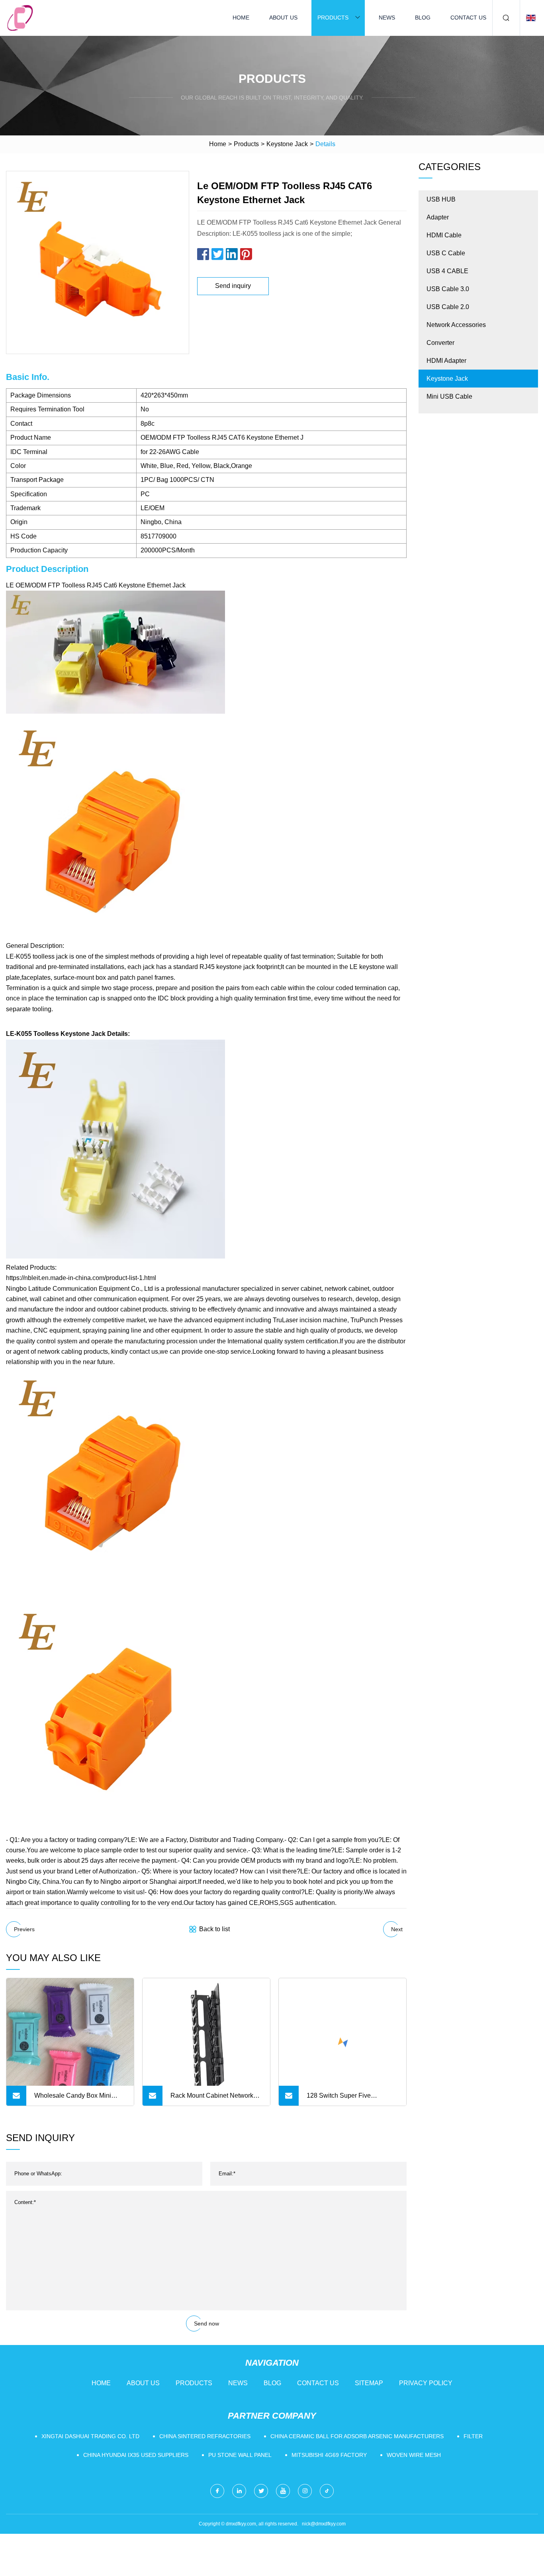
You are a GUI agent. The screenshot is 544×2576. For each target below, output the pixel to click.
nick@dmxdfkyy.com (324, 2524)
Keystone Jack (287, 144)
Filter (473, 2436)
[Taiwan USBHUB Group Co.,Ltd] (20, 18)
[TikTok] (327, 2491)
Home (241, 18)
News (387, 18)
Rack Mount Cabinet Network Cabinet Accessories (212, 2099)
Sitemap (369, 2383)
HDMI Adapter (446, 361)
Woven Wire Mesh (414, 2455)
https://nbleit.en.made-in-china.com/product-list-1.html (81, 1278)
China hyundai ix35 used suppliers (136, 2455)
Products (333, 18)
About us (283, 18)
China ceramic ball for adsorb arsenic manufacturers (357, 2436)
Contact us (468, 18)
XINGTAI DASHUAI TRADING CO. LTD (90, 2436)
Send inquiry (233, 286)
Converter (440, 343)
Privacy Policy (426, 2383)
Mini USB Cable (449, 396)
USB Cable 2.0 (448, 307)
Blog (423, 18)
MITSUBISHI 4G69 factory (329, 2455)
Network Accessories (456, 325)
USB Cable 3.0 (448, 289)
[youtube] (283, 2491)
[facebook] (217, 2491)
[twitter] (261, 2491)
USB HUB (441, 199)
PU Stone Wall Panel (240, 2455)
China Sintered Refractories (205, 2436)
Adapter (438, 217)
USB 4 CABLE (447, 271)
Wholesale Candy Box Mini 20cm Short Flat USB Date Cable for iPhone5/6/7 (73, 2099)
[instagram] (305, 2491)
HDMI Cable (444, 235)
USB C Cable (446, 253)
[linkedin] (239, 2491)
